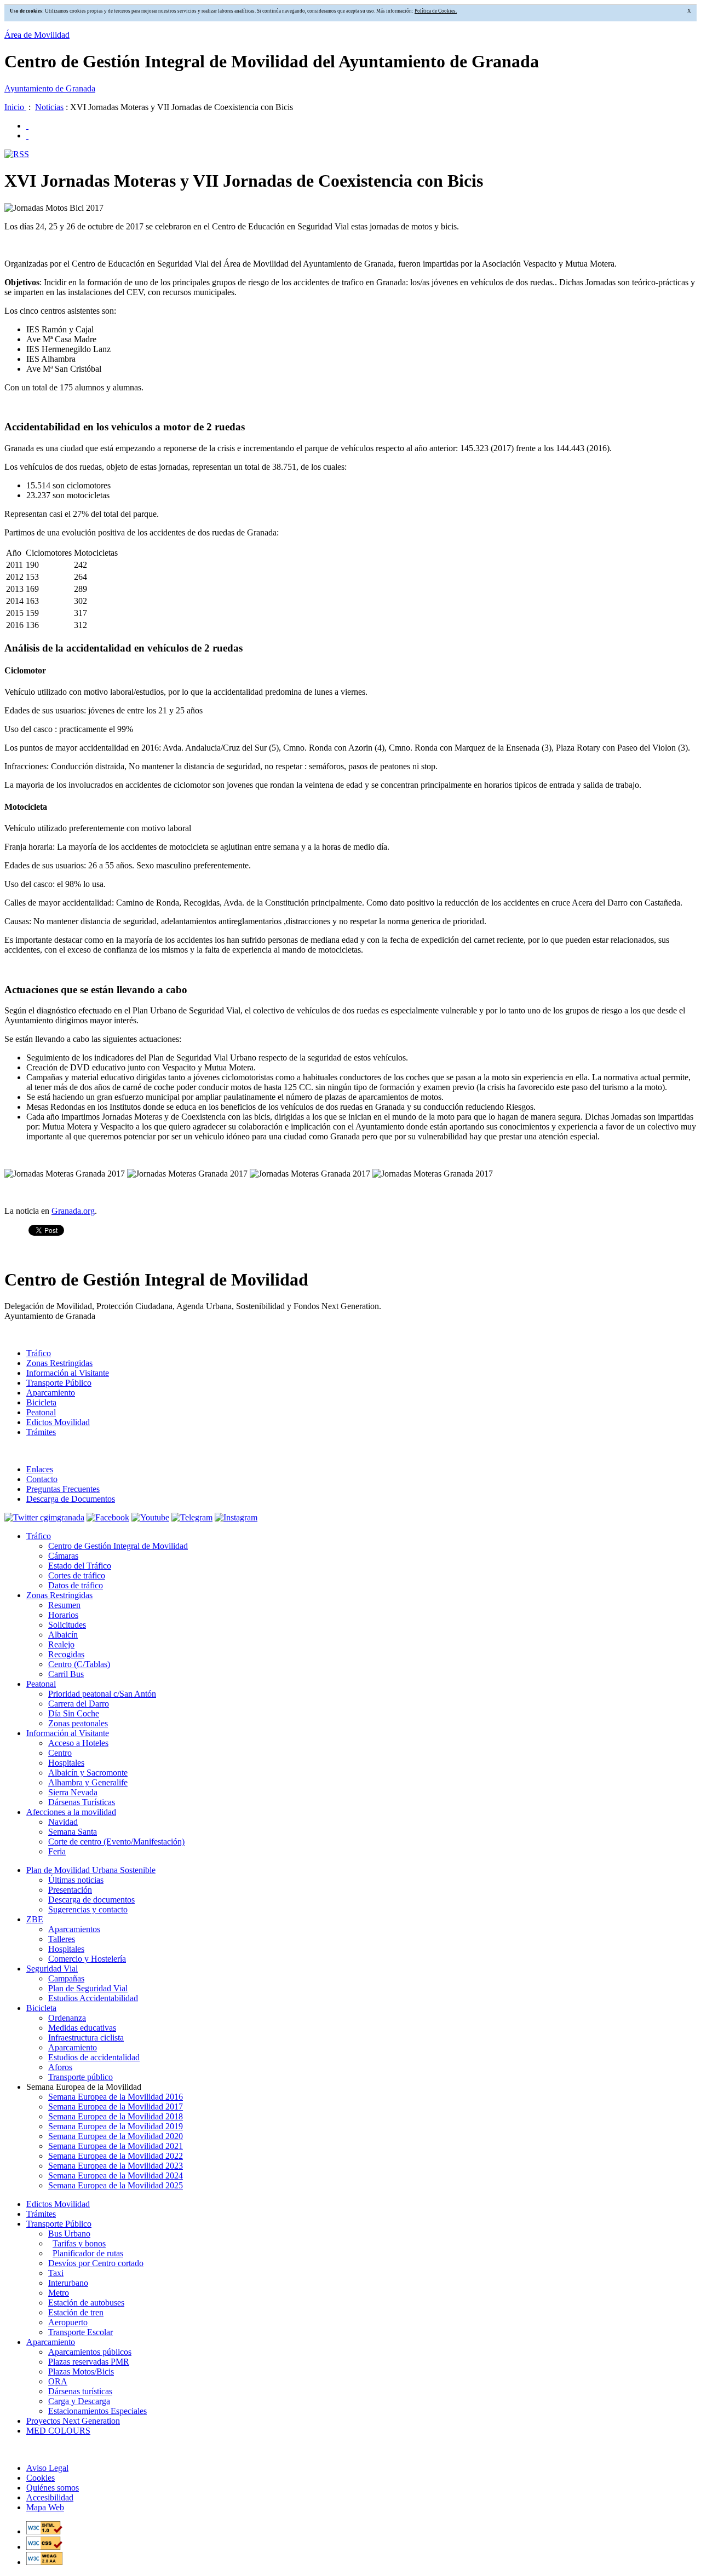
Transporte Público (59, 1383)
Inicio (15, 107)
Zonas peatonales (78, 1723)
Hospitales (66, 1763)
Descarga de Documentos (71, 1499)
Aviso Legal (47, 2468)
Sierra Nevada (73, 1792)
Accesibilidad (50, 2497)
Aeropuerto (68, 2322)
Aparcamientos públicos (90, 2352)
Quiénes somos (53, 2488)
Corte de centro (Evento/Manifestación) (116, 1842)
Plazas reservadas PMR (89, 2362)
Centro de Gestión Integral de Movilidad (118, 1546)
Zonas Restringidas (59, 1363)
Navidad (63, 1822)
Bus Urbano (69, 2234)
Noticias (49, 107)
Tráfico (39, 1353)
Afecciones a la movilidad (71, 1812)
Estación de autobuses (86, 2303)
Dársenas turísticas (80, 2391)
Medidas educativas (82, 2028)
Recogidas (66, 1654)
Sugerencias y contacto (88, 1909)
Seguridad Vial (52, 1969)
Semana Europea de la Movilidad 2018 (116, 2116)
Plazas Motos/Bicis (81, 2372)
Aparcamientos (74, 1929)
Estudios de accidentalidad (94, 2057)
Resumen (64, 1605)
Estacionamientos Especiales (97, 2411)
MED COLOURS (58, 2431)
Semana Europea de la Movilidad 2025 (116, 2185)
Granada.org (73, 1211)
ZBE (35, 1919)
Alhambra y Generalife (88, 1782)
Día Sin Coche (74, 1713)
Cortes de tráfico (77, 1575)
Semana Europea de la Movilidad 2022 (116, 2156)
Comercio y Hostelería (87, 1959)
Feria (57, 1851)
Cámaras (63, 1556)
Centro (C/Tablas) (79, 1664)
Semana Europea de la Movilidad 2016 (116, 2097)
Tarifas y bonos (79, 2243)
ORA (58, 2381)
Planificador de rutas (88, 2253)
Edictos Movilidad (58, 1422)
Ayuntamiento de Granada (50, 88)
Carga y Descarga (79, 2401)
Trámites (41, 1432)
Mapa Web (45, 2507)
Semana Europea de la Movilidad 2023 (116, 2166)
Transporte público (81, 2077)
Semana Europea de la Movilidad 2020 (116, 2136)
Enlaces (40, 1469)
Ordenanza (67, 2018)
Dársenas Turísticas (82, 1802)
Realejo (61, 1644)
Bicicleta (41, 1402)
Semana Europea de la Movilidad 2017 (116, 2107)
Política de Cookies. (436, 11)
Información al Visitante (68, 1373)
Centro (60, 1753)
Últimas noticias (76, 1880)
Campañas (66, 1978)
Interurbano (68, 2283)
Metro (59, 2293)
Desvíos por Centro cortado (96, 2263)
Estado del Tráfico (80, 1566)
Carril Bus (66, 1674)
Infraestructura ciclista (86, 2038)
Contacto (42, 1479)
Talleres (62, 1939)
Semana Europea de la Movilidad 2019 (116, 2126)
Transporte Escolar (81, 2332)
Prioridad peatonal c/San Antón (102, 1694)
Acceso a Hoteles (78, 1743)
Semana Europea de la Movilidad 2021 (116, 2146)
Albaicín (63, 1635)
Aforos (60, 2067)
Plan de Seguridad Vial (88, 1988)
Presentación (70, 1890)
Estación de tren (76, 2312)
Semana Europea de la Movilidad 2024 (116, 2176)
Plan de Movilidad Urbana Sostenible (91, 1870)
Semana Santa (73, 1832)
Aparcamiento (51, 1393)
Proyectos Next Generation (73, 2421)
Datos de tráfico (76, 1585)
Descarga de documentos (91, 1900)
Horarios (63, 1615)
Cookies (41, 2478)
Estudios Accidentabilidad (93, 1998)
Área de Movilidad (37, 35)
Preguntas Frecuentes (63, 1489)
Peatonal (41, 1412)
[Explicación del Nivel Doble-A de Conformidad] (44, 2562)
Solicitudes (67, 1625)
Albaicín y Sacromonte (88, 1773)
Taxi (56, 2273)
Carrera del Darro (79, 1704)
